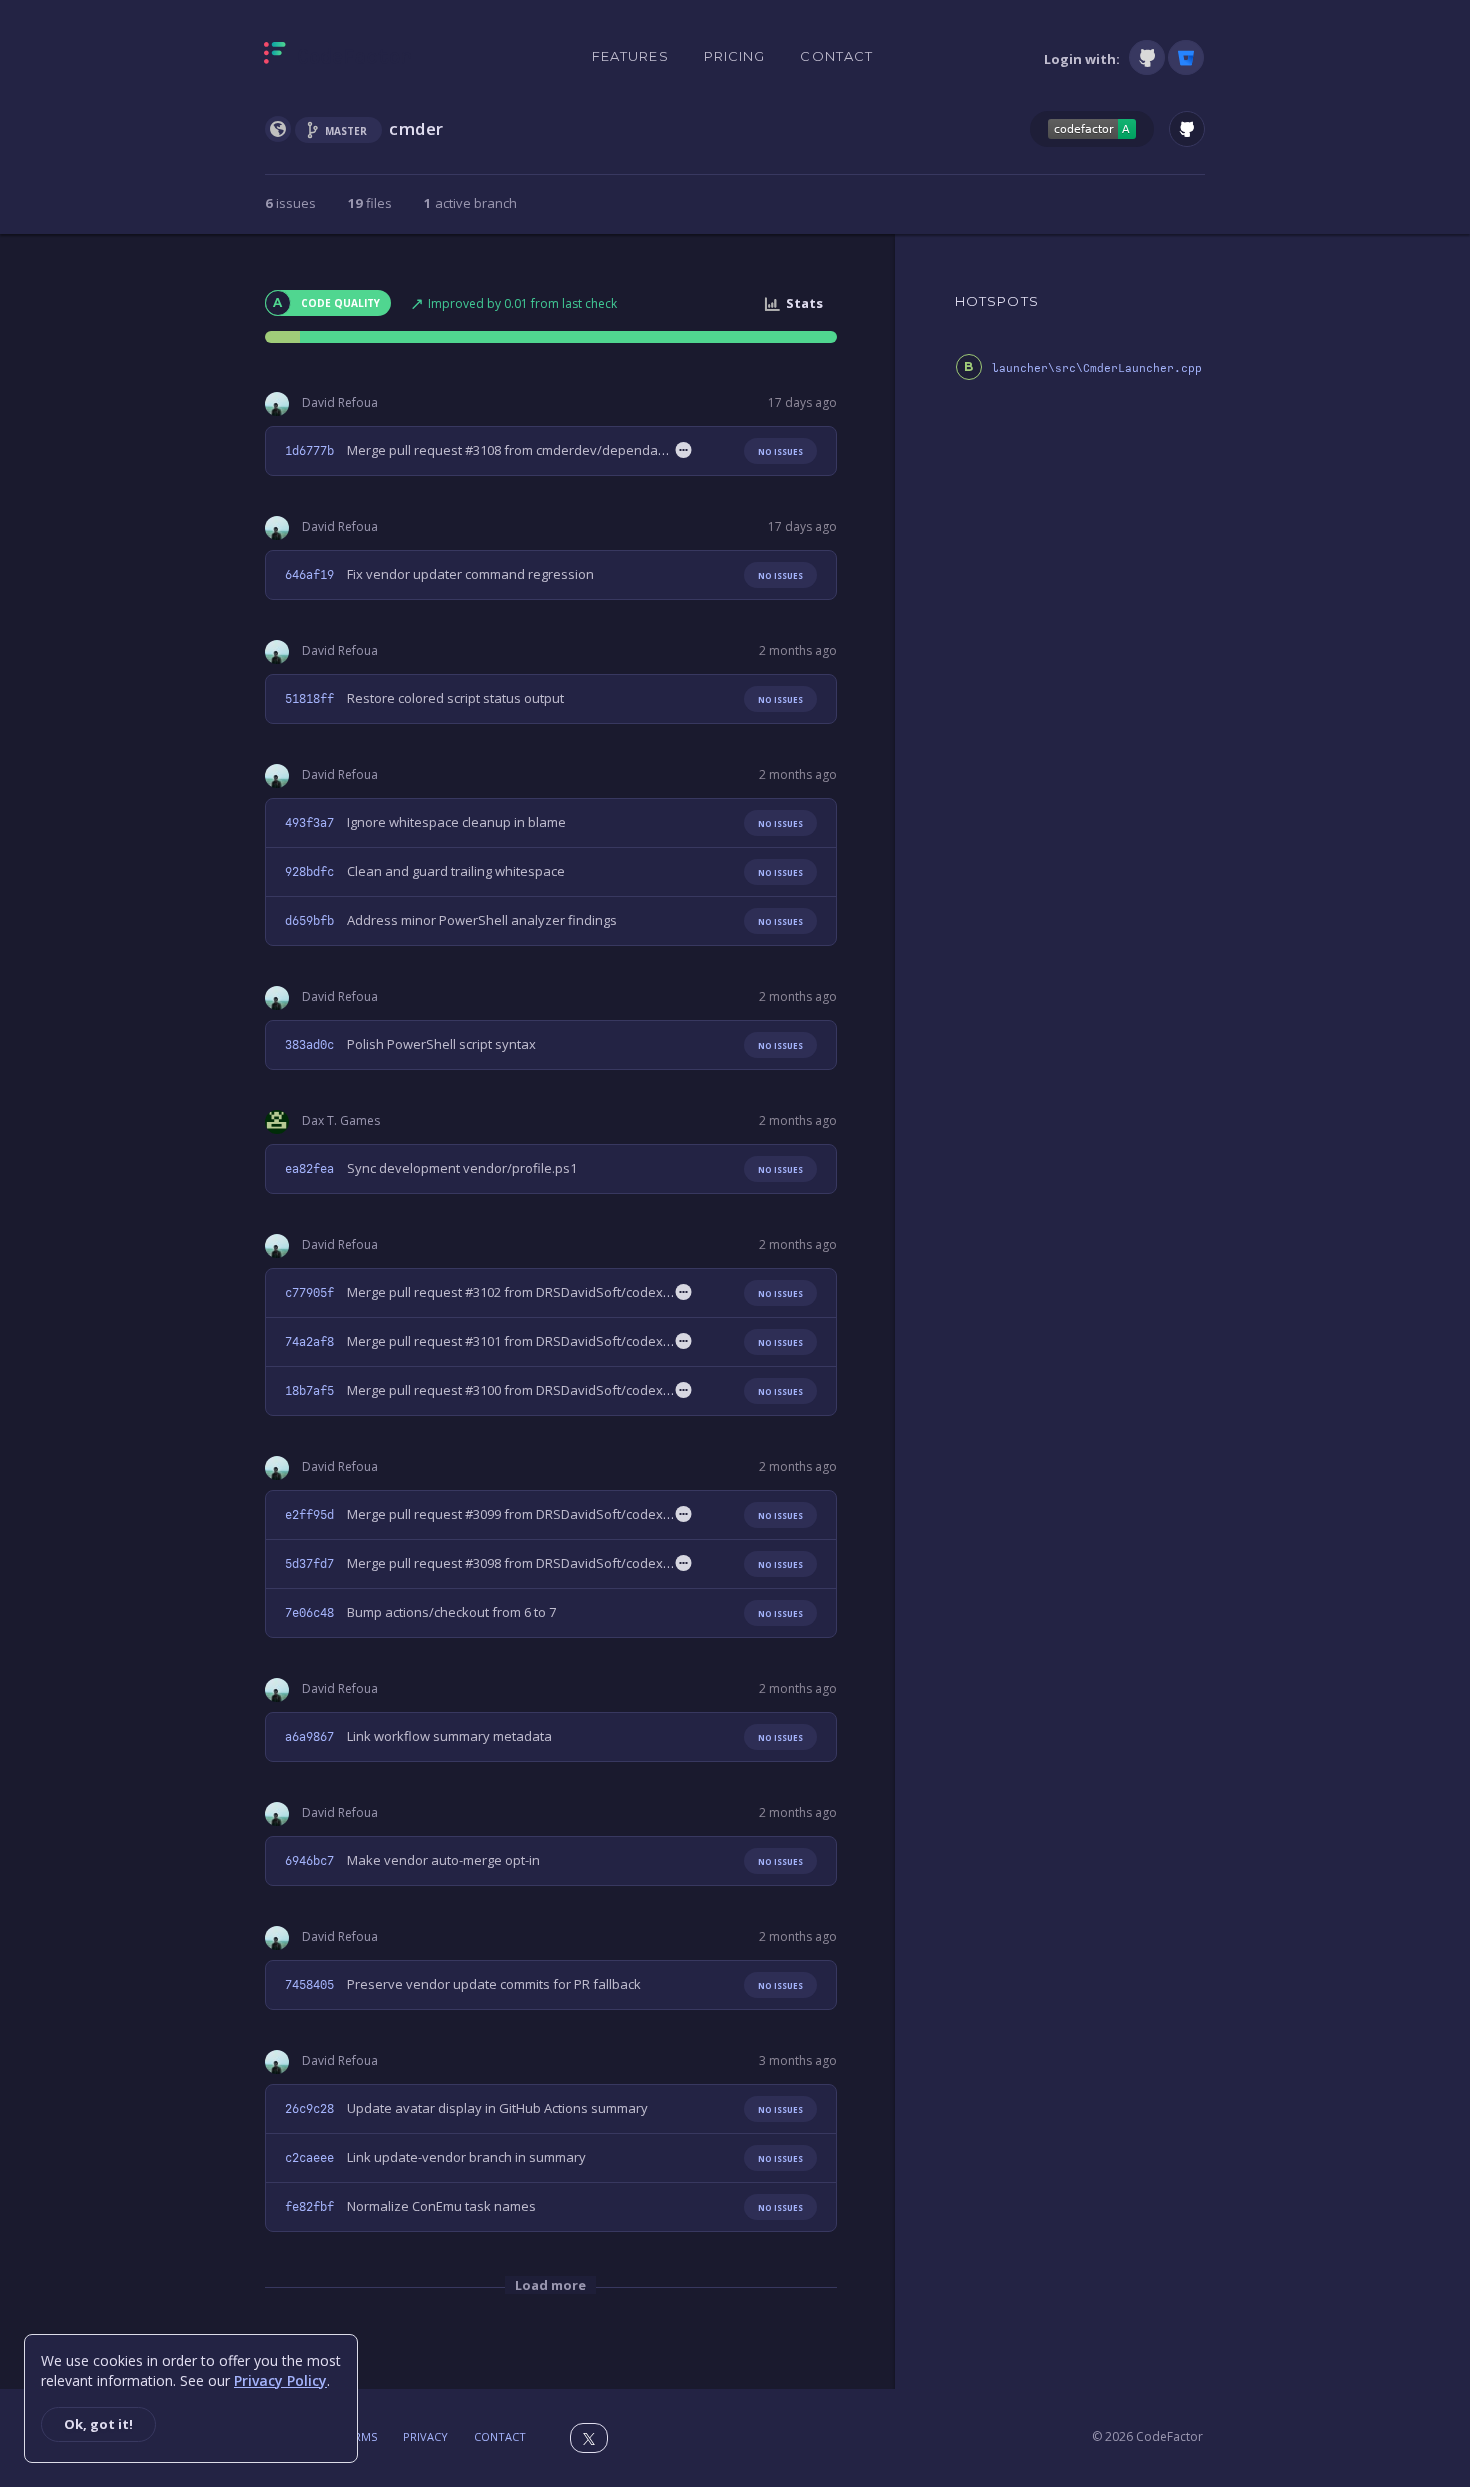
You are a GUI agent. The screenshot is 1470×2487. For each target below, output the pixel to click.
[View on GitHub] (1187, 129)
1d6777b (309, 451)
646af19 (309, 575)
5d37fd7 (309, 1564)
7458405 (309, 1985)
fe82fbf (309, 2207)
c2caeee (309, 2158)
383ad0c (309, 1045)
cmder (416, 128)
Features (630, 56)
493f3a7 (309, 823)
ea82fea (309, 1169)
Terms (359, 2436)
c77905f (309, 1293)
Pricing (735, 56)
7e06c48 (309, 1613)
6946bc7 (309, 1861)
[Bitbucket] (1186, 57)
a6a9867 (309, 1737)
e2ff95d (309, 1515)
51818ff (309, 699)
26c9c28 (309, 2109)
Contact (836, 56)
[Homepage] (337, 57)
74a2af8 (309, 1342)
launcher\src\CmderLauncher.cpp (1097, 368)
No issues (780, 451)
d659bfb (309, 921)
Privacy (425, 2436)
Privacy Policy (280, 2380)
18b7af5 (309, 1391)
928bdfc (309, 872)
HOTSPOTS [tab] (997, 301)
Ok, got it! (98, 2424)
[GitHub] (1147, 57)
